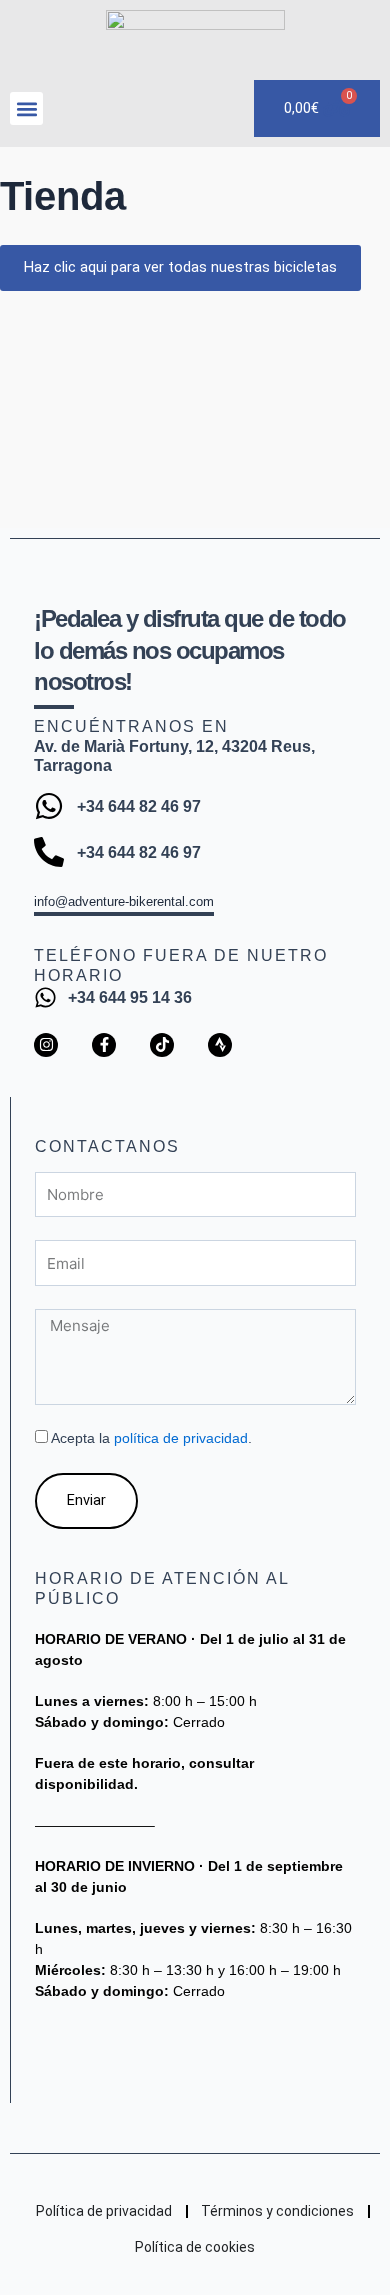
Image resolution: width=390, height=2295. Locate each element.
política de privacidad (181, 1438)
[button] (26, 108)
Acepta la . (151, 1438)
